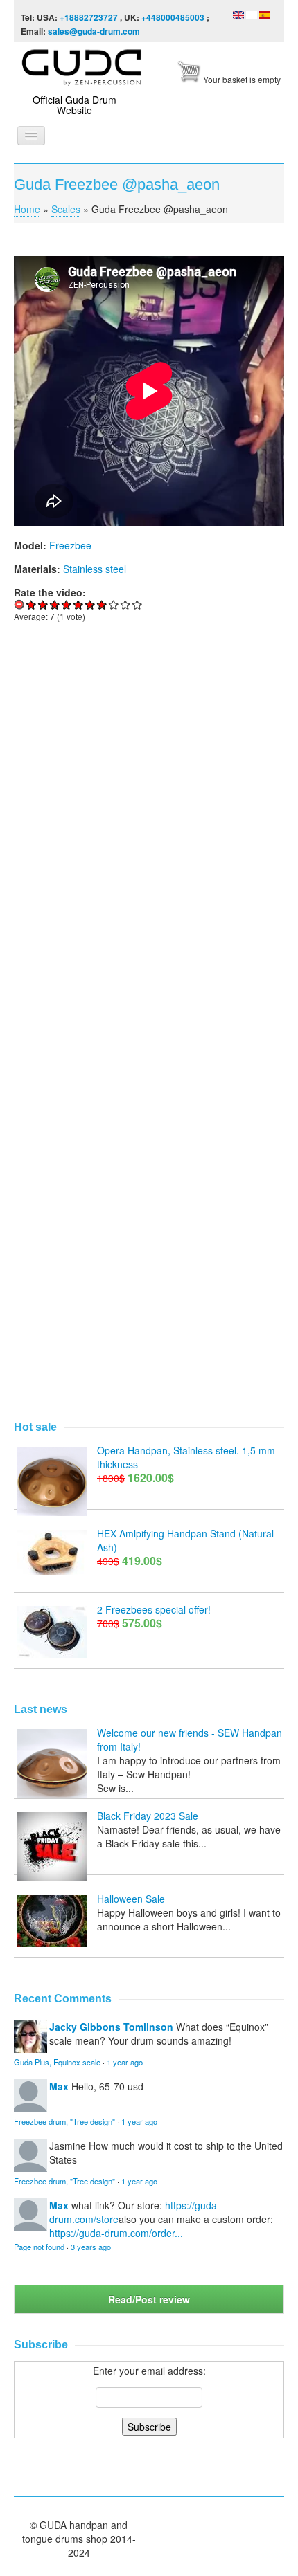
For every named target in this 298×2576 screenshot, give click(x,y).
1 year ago (125, 2062)
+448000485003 (173, 17)
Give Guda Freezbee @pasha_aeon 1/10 (32, 604)
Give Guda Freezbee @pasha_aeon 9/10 (126, 604)
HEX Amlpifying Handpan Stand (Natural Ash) (185, 1540)
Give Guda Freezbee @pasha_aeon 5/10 (79, 604)
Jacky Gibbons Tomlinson (111, 2027)
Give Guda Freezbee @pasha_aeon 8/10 (114, 604)
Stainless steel (95, 569)
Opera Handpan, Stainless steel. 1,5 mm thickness (186, 1457)
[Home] (83, 65)
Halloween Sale (131, 1899)
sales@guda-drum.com (94, 31)
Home (27, 209)
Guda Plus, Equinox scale (57, 2062)
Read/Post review (149, 2299)
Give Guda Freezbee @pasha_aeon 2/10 (43, 604)
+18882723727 (89, 17)
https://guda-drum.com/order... (116, 2233)
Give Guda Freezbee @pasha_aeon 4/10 (67, 604)
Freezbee (70, 545)
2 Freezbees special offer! (154, 1609)
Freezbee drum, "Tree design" (64, 2121)
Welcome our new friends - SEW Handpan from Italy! (190, 1739)
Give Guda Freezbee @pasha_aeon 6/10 (90, 604)
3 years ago (91, 2247)
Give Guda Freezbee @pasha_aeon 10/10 (138, 604)
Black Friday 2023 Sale (148, 1816)
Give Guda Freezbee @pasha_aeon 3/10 (55, 604)
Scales (66, 209)
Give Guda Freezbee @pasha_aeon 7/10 (102, 604)
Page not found (39, 2247)
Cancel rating (20, 604)
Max (59, 2086)
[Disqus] (149, 824)
